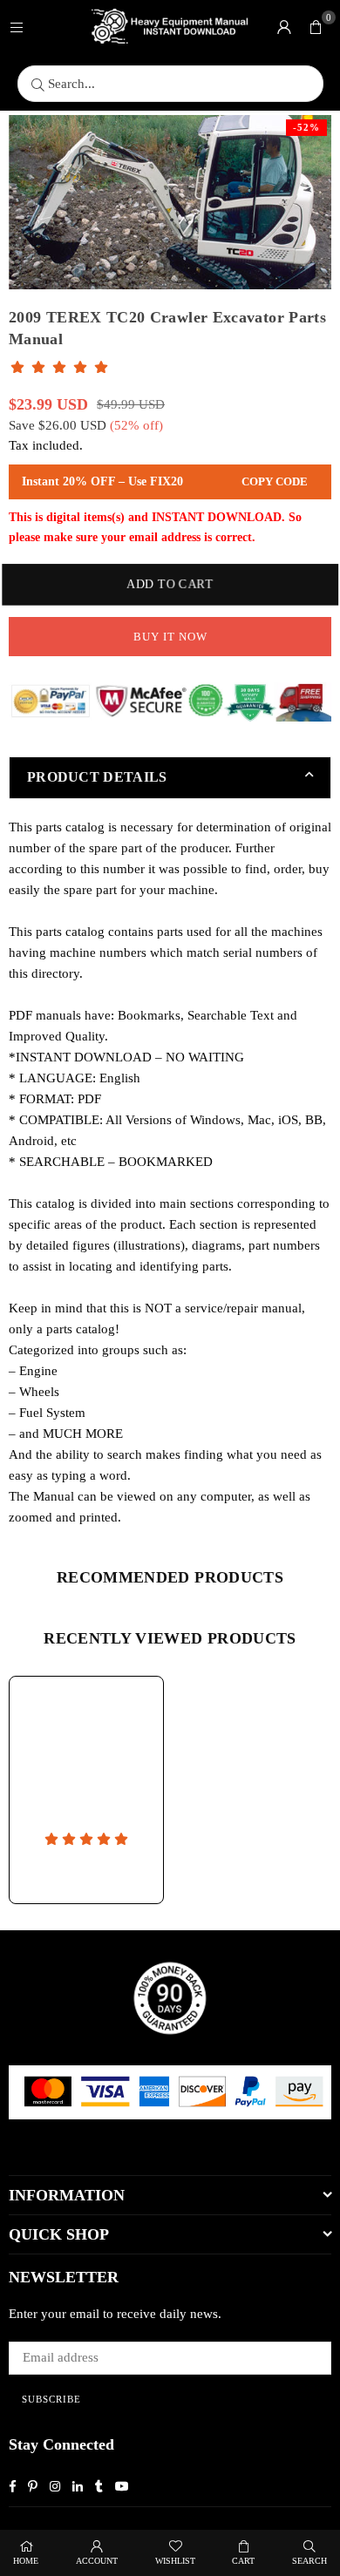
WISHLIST (175, 2561)
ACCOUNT (97, 2561)
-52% (306, 127)
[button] (316, 26)
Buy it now (170, 637)
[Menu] (17, 26)
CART (243, 2561)
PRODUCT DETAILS (97, 777)
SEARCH (309, 2561)
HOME (26, 2561)
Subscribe (51, 2399)
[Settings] (284, 26)
